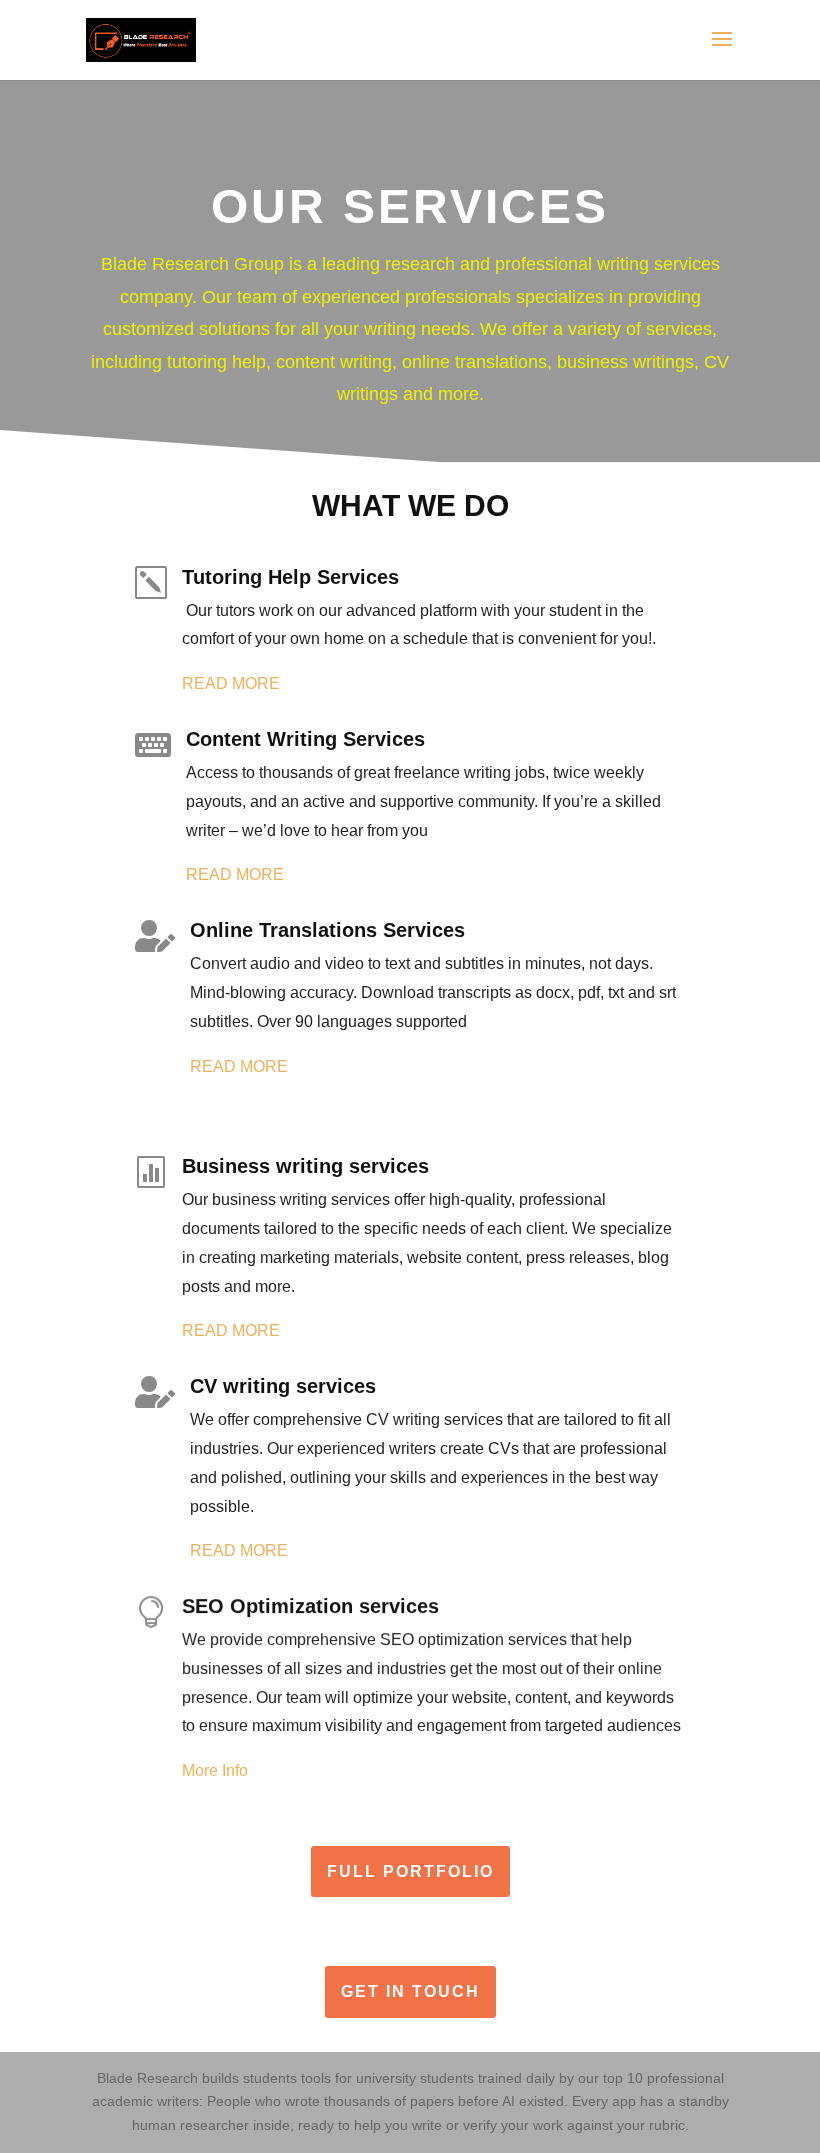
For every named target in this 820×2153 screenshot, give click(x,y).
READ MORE (231, 683)
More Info (215, 1770)
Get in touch (410, 1991)
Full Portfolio (410, 1871)
